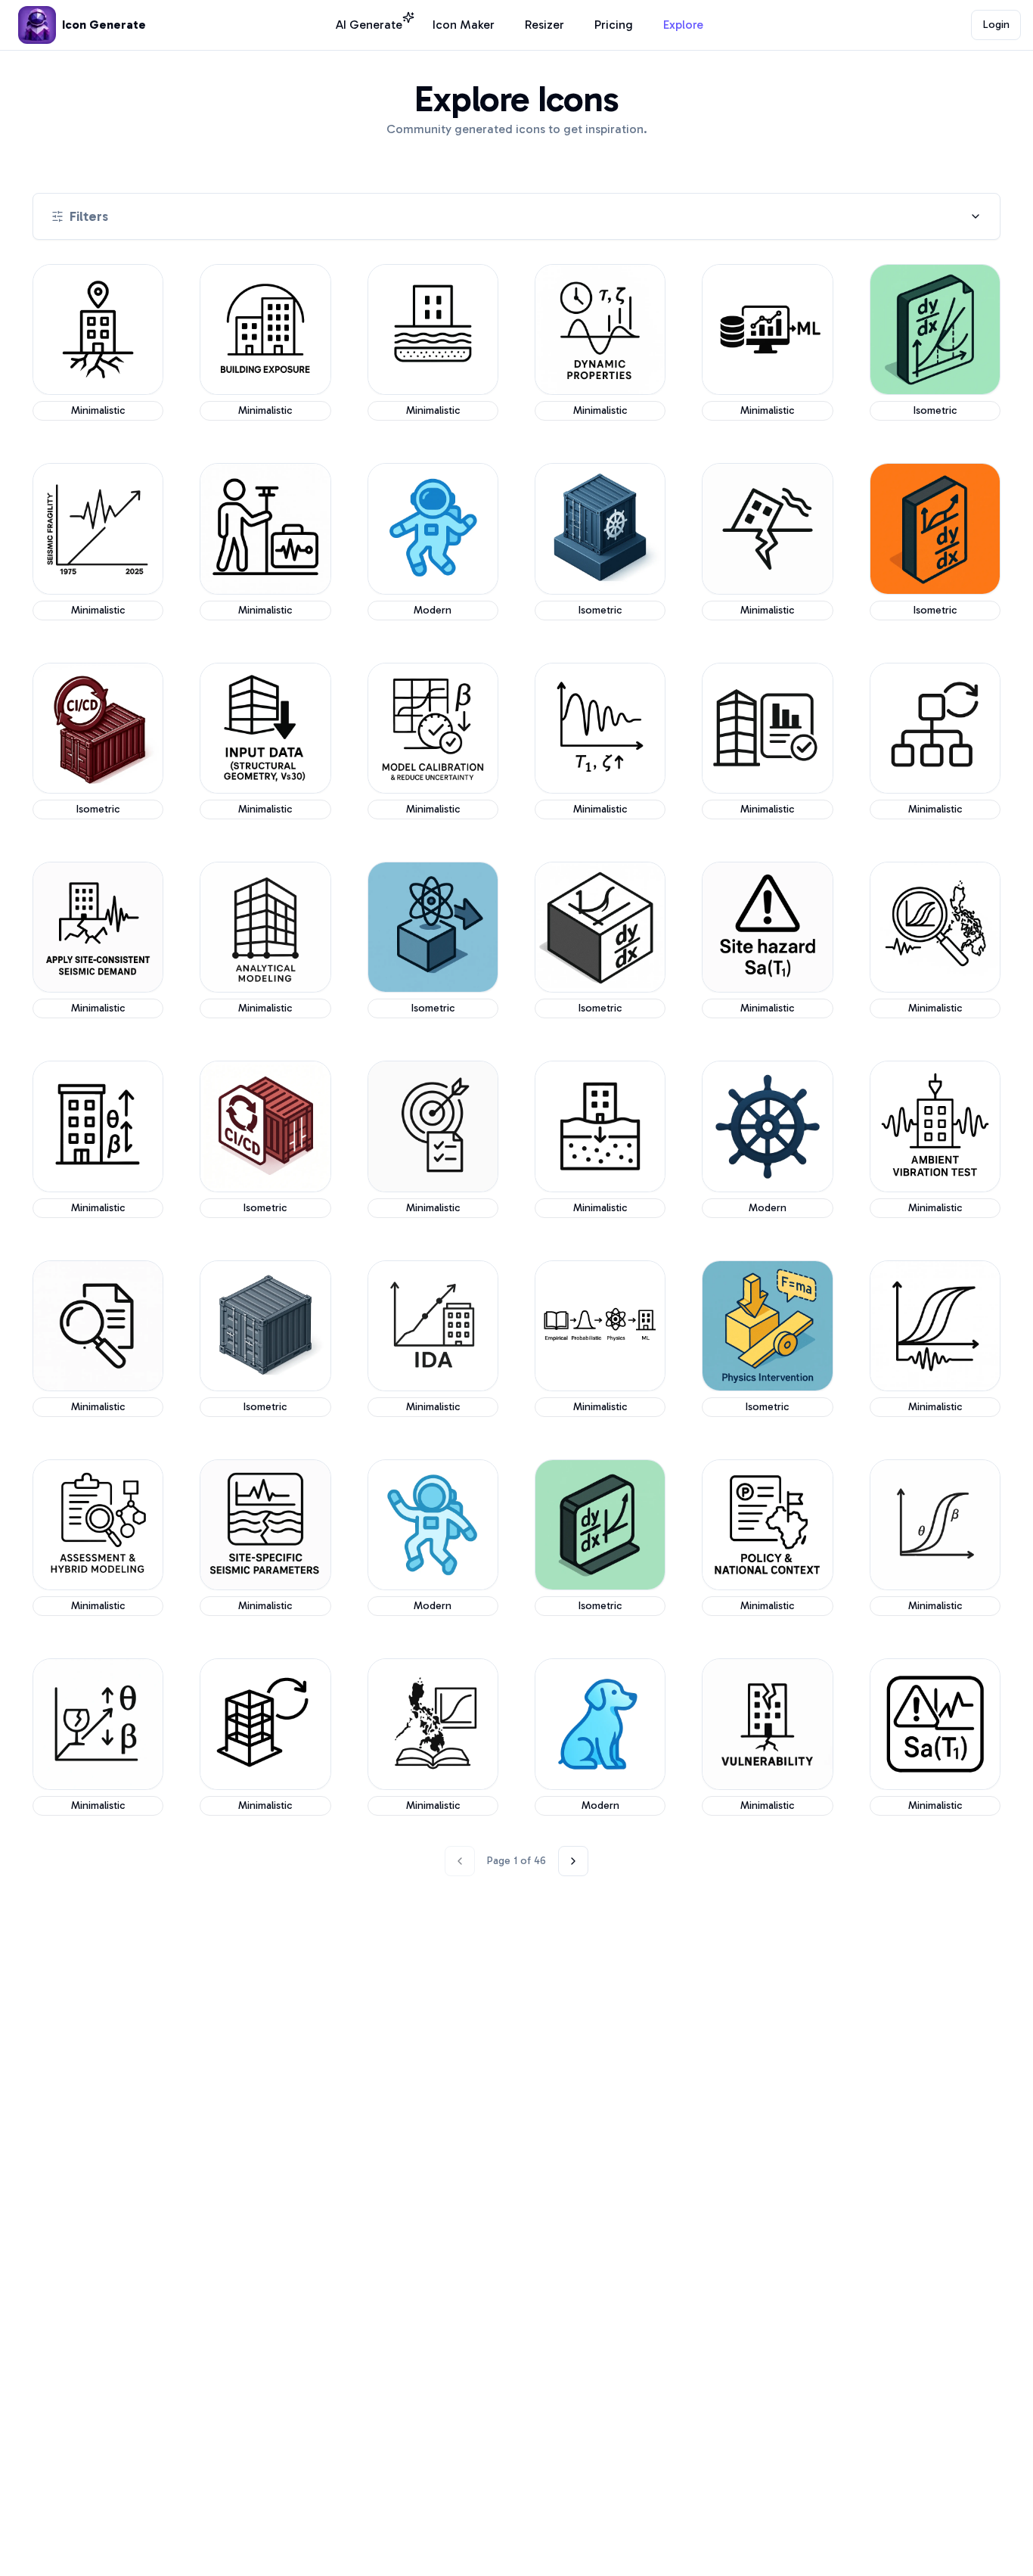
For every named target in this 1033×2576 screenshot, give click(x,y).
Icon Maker (464, 25)
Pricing (614, 25)
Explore (683, 25)
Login (996, 25)
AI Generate (369, 25)
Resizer (544, 25)
